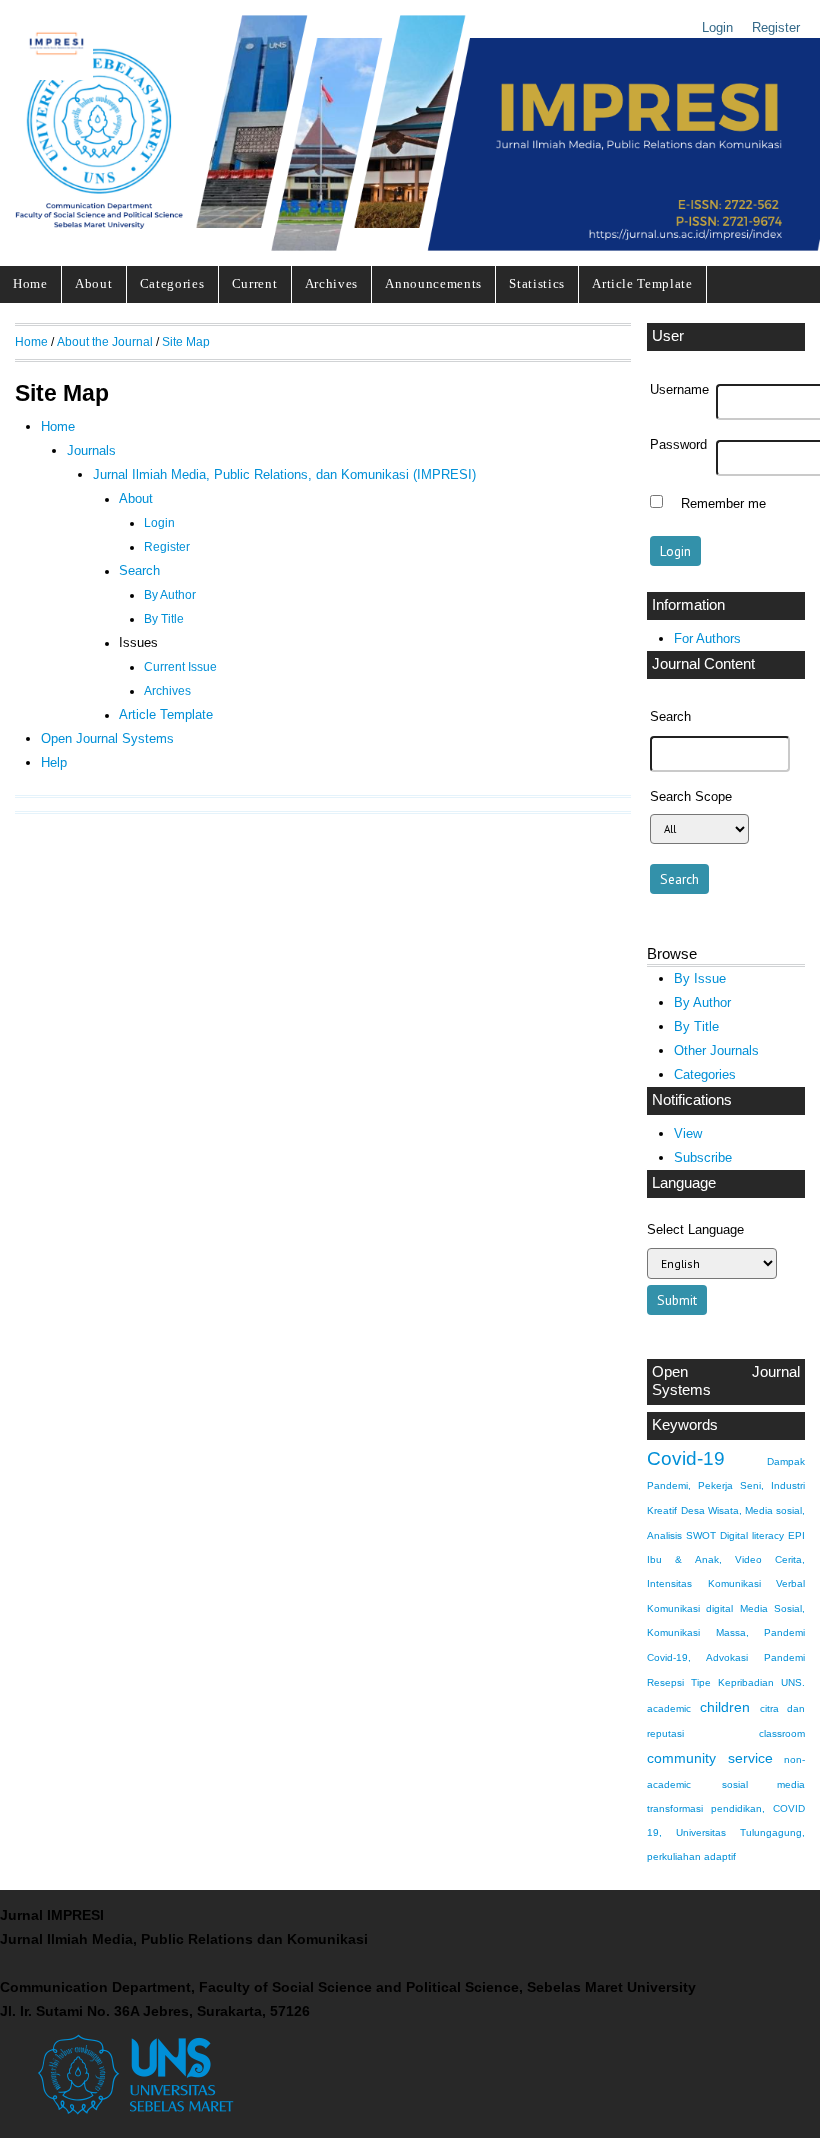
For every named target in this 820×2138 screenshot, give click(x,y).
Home (30, 283)
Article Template (642, 283)
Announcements (433, 283)
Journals (91, 450)
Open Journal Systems (726, 1381)
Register (776, 27)
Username (679, 390)
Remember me (723, 504)
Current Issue (180, 667)
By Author (702, 1002)
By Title (696, 1026)
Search (139, 571)
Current (255, 283)
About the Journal (105, 341)
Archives (331, 283)
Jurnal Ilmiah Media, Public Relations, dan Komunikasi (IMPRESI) (284, 475)
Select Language (695, 1229)
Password (678, 445)
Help (54, 762)
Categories (172, 283)
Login (717, 27)
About (93, 283)
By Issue (700, 978)
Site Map (186, 341)
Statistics (537, 283)
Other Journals (716, 1050)
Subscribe (703, 1157)
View (688, 1133)
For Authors (707, 638)
